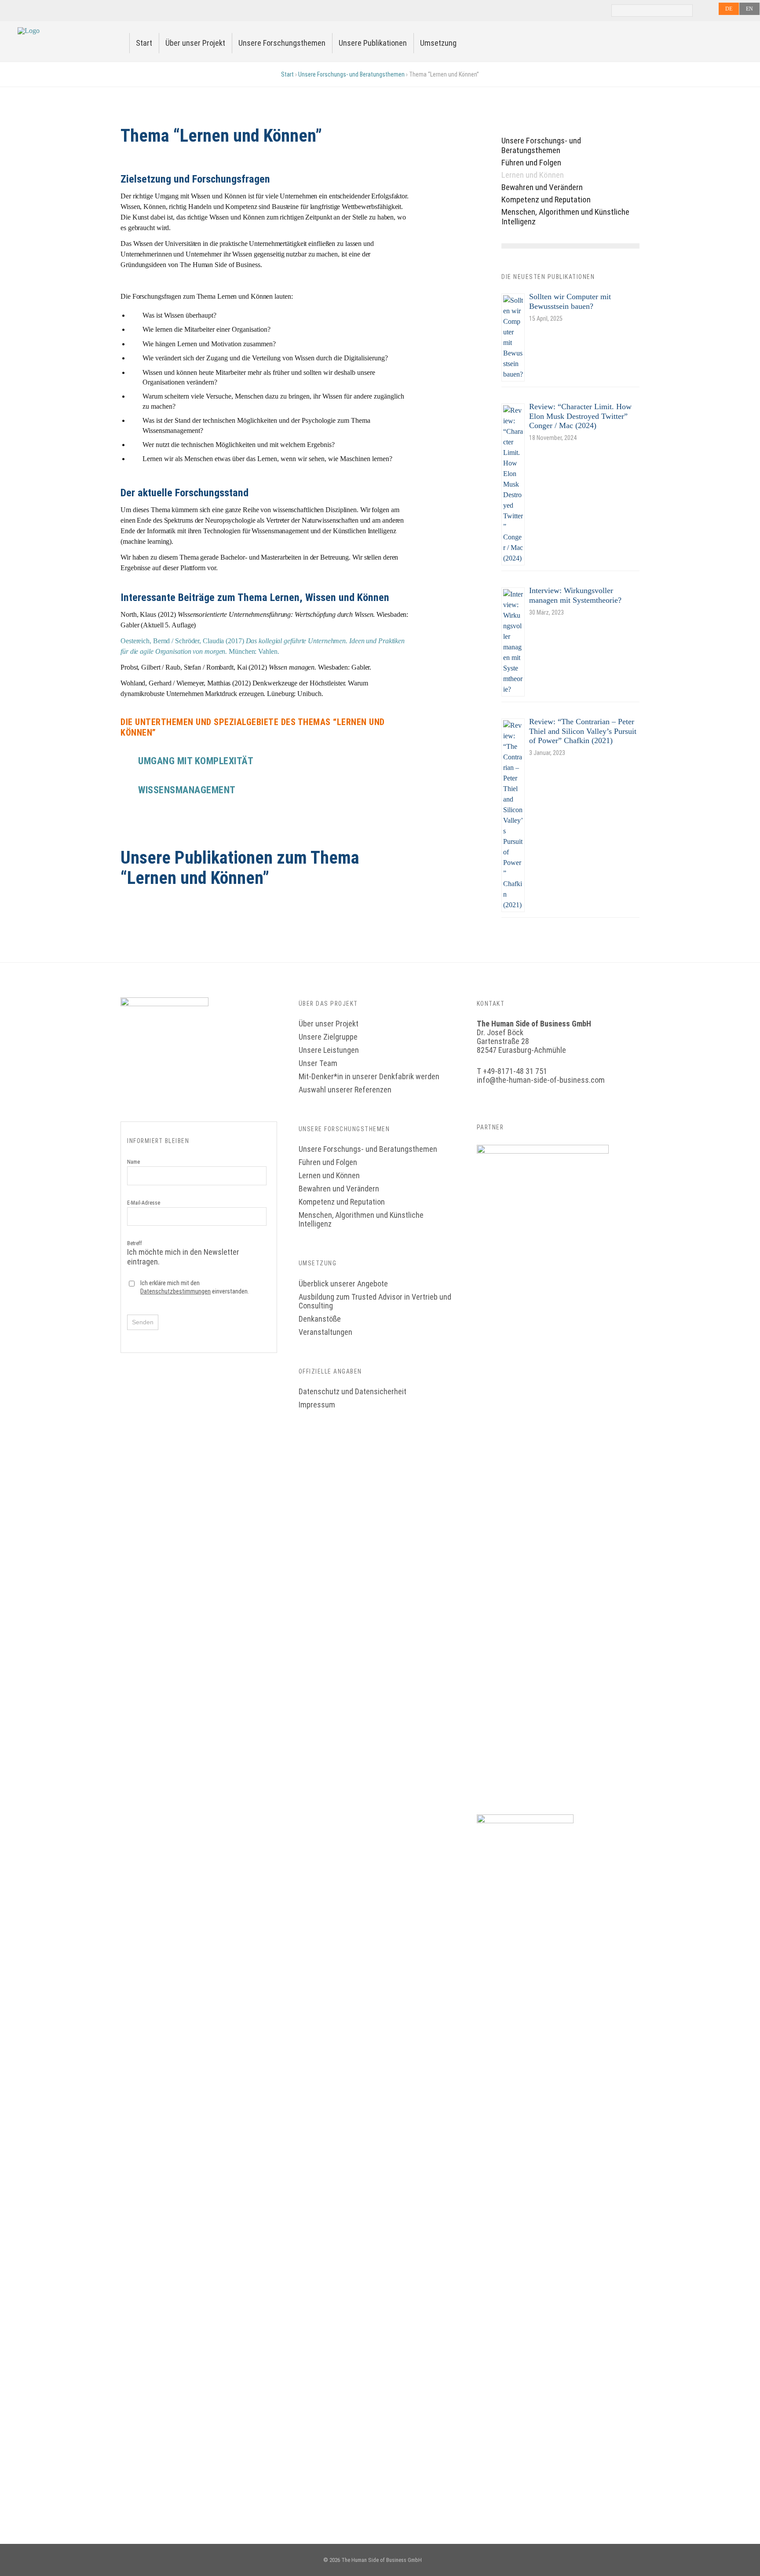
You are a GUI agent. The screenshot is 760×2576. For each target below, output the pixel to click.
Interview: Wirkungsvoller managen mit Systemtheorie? (575, 595)
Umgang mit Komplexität (196, 761)
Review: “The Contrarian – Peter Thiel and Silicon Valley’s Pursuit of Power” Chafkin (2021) (583, 731)
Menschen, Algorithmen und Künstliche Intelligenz (565, 217)
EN (749, 9)
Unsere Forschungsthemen (282, 43)
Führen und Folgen (531, 163)
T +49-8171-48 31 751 (512, 1071)
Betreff (183, 1253)
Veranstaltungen (325, 1332)
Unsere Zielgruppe (328, 1037)
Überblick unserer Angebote (343, 1284)
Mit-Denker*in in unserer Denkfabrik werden (369, 1076)
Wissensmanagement (187, 790)
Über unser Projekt (195, 43)
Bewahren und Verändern (542, 187)
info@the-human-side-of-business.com (541, 1080)
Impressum (317, 1405)
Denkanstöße (320, 1319)
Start (144, 43)
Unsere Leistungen (329, 1050)
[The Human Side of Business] (29, 31)
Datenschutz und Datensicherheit (353, 1391)
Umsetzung (438, 43)
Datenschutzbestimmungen (175, 1291)
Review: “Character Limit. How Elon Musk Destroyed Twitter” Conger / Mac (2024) (580, 416)
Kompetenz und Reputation (546, 200)
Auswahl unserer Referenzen (345, 1090)
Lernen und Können (533, 175)
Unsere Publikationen (373, 43)
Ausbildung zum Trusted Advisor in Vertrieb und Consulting (375, 1301)
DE (729, 9)
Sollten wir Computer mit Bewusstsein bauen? (570, 301)
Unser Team (318, 1063)
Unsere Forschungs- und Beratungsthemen (351, 74)
